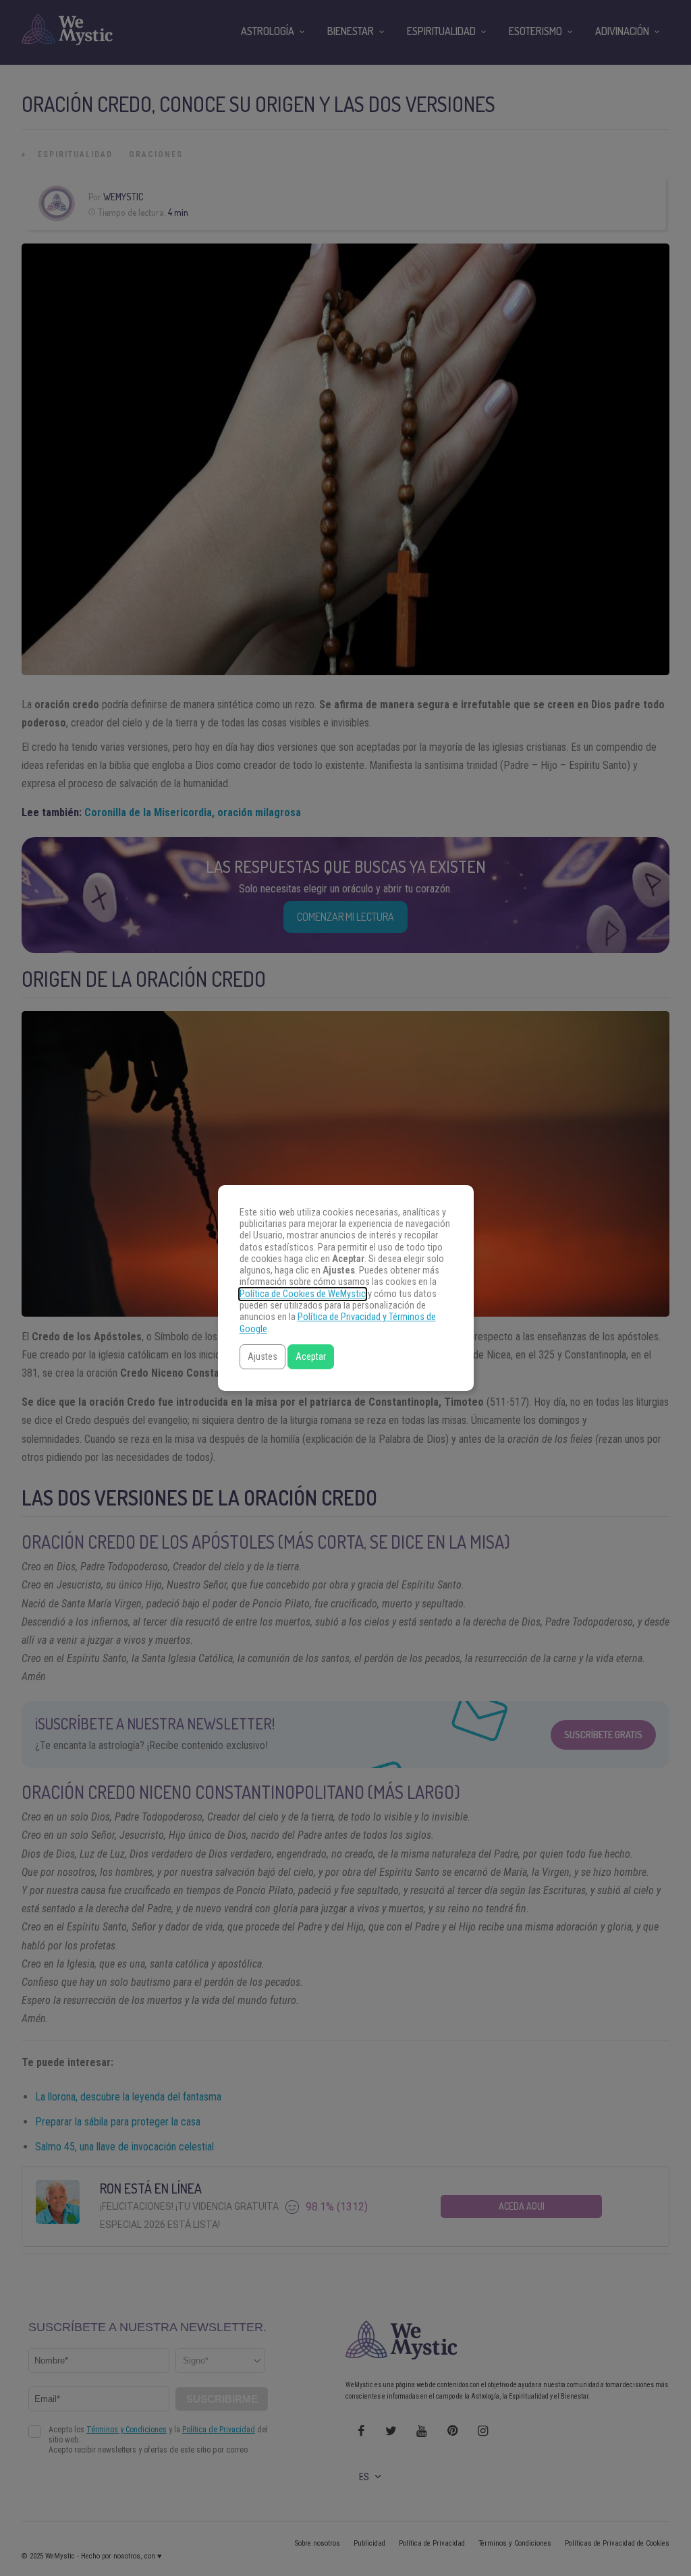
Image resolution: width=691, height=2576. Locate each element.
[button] (262, 1357)
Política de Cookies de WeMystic (303, 1294)
